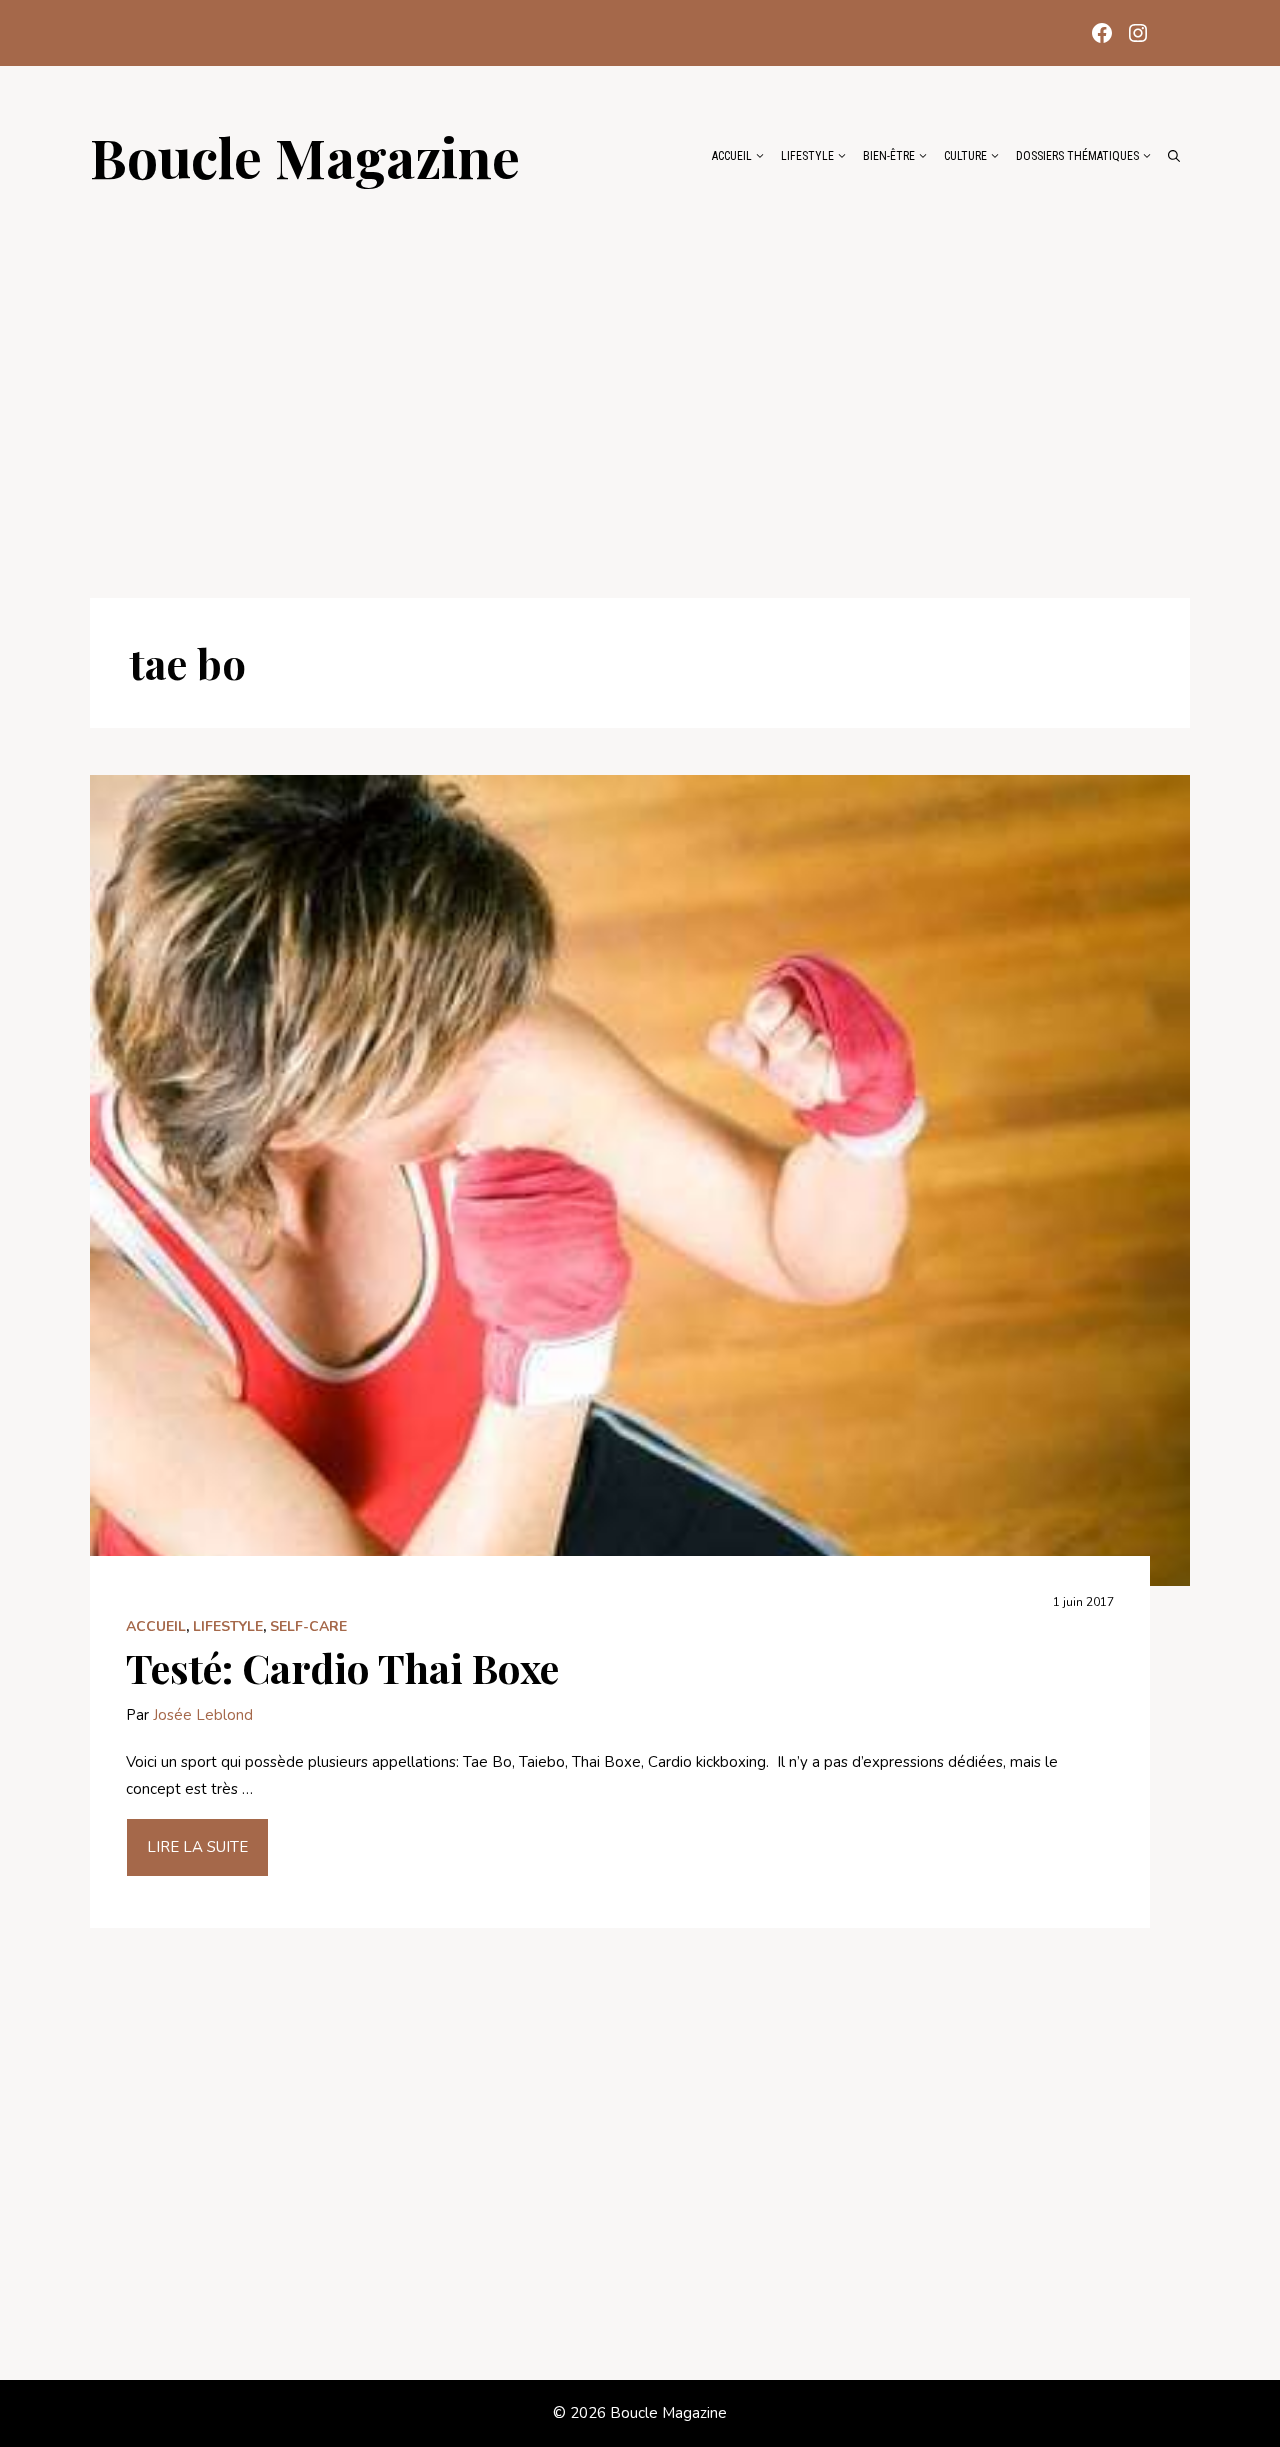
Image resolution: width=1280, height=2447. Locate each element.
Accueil (732, 156)
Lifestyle (807, 156)
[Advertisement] (640, 382)
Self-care (308, 1626)
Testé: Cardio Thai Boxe (342, 1667)
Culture (965, 156)
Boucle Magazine (305, 156)
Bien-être (889, 156)
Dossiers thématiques (1077, 156)
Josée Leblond (203, 1715)
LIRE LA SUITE (197, 1847)
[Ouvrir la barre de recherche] (1174, 156)
